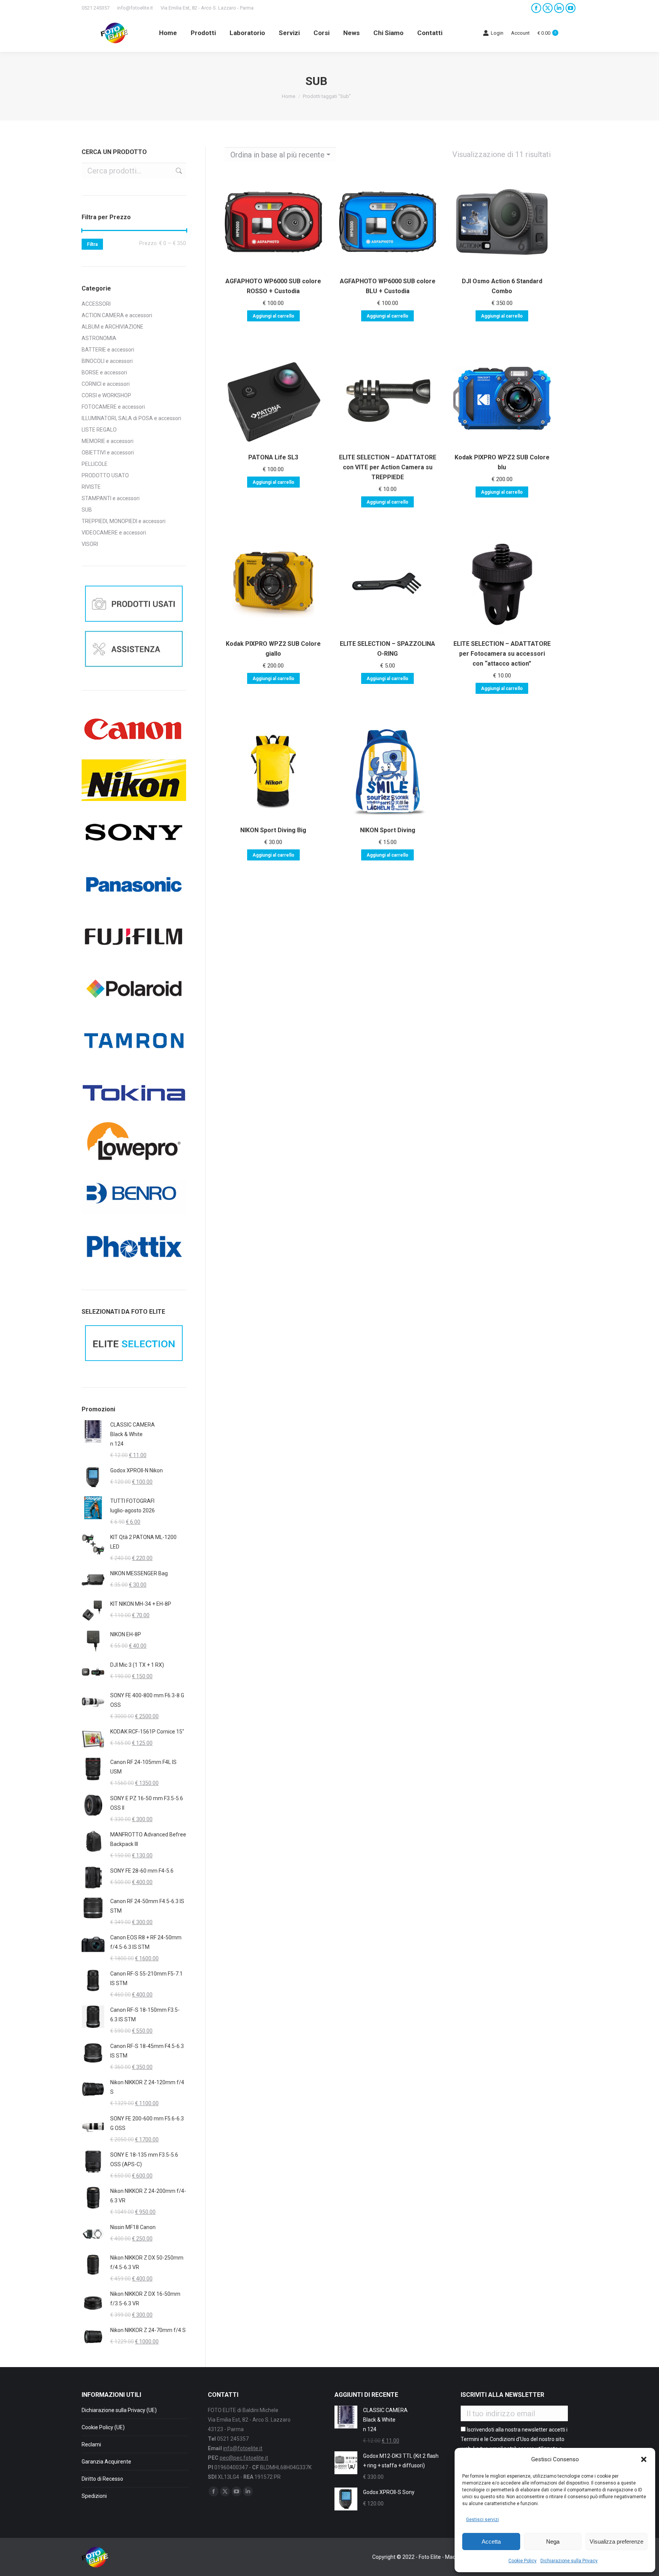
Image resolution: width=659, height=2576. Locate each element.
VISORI (90, 544)
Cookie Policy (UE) (103, 2427)
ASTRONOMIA (99, 338)
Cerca (178, 171)
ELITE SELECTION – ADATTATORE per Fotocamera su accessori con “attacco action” (502, 654)
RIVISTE (91, 487)
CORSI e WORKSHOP (106, 395)
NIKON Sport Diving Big (273, 830)
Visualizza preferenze (616, 2541)
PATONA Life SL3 (273, 457)
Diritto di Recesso (102, 2479)
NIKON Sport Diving (388, 830)
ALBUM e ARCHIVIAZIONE (113, 327)
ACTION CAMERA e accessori (117, 315)
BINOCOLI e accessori (107, 361)
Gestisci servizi (482, 2520)
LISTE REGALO (99, 430)
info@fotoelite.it (135, 8)
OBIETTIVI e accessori (108, 453)
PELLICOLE (95, 464)
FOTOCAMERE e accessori (113, 407)
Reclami (91, 2444)
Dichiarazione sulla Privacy (569, 2561)
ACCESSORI (96, 304)
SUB (87, 510)
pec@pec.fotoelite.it (244, 2458)
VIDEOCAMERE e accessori (114, 533)
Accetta (491, 2541)
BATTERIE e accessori (108, 350)
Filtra (92, 244)
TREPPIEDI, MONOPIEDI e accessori (124, 521)
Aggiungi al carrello (273, 316)
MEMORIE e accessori (108, 441)
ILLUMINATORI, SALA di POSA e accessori (131, 418)
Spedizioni (94, 2496)
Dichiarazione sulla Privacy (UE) (119, 2410)
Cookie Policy (522, 2561)
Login (497, 33)
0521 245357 (96, 8)
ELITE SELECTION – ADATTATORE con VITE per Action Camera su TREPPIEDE (388, 467)
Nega (553, 2541)
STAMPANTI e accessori (111, 498)
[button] (644, 2459)
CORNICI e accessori (106, 384)
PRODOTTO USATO (105, 475)
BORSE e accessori (104, 372)
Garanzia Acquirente (106, 2462)
